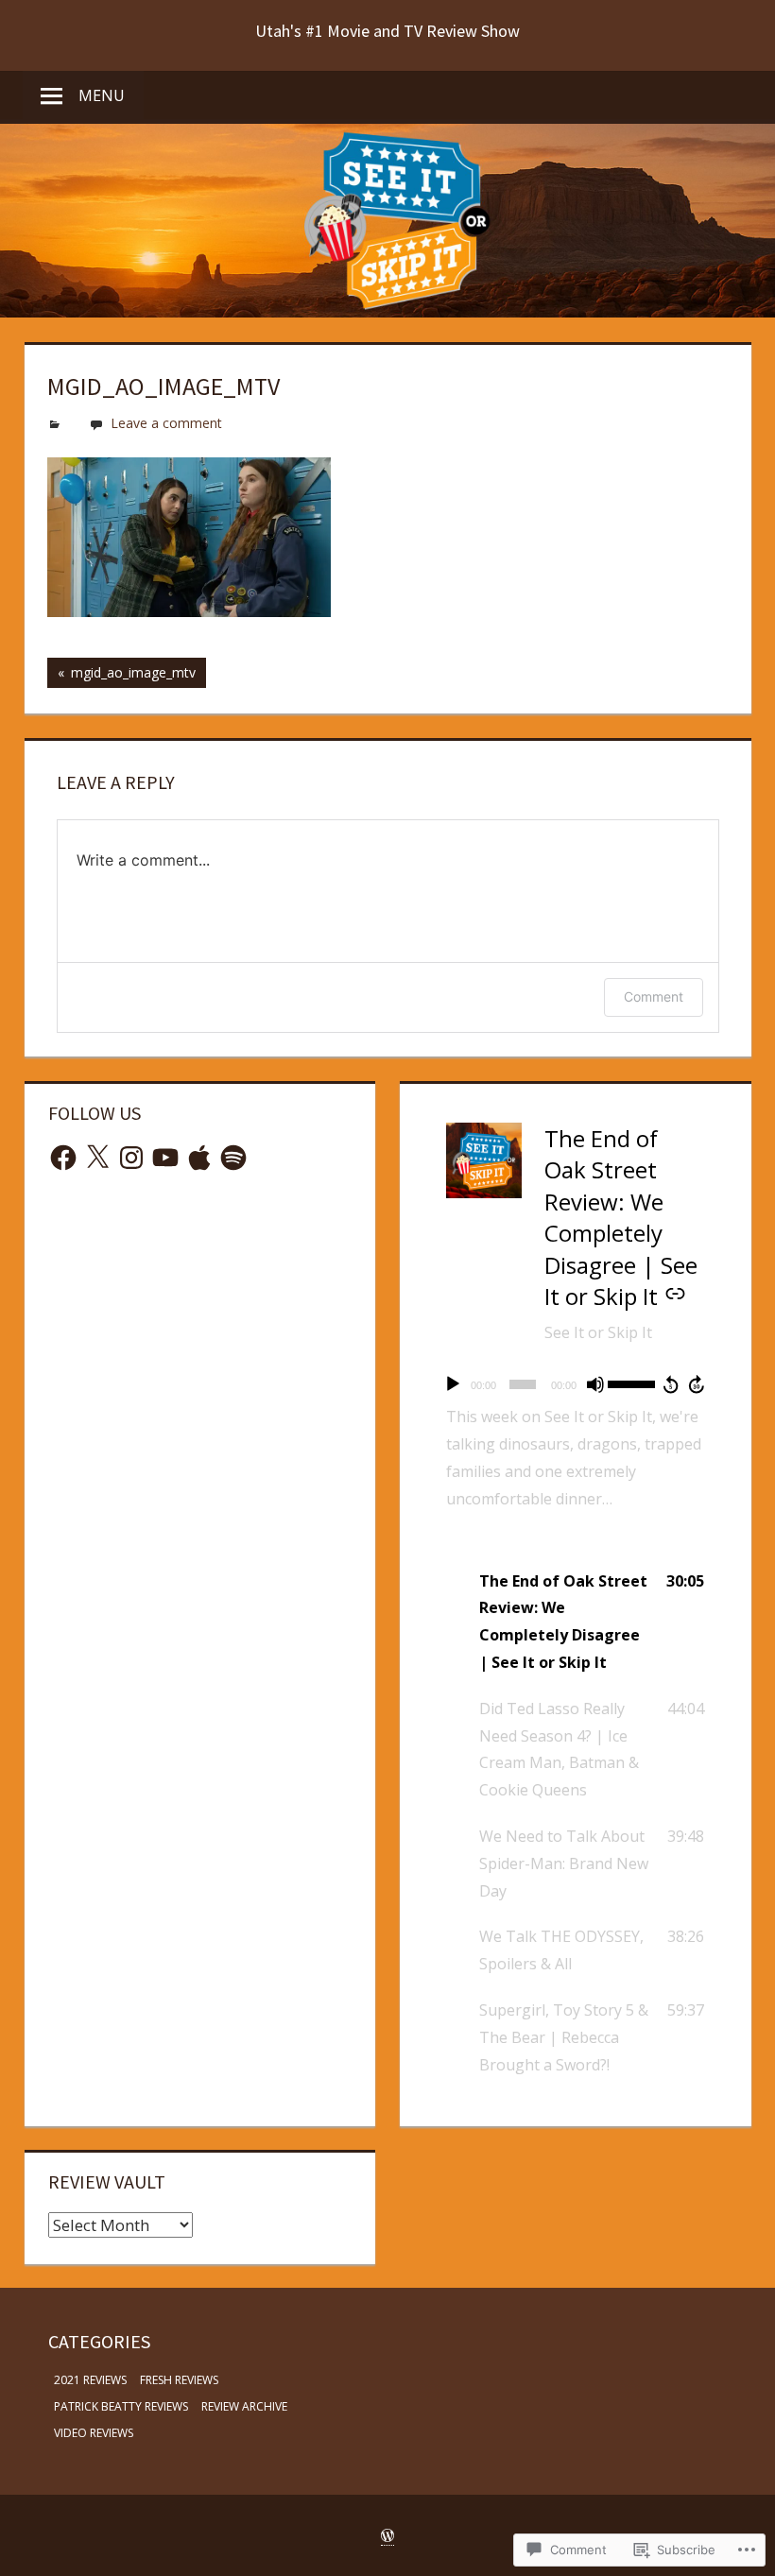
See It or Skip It (598, 1332)
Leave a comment (166, 423)
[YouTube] (165, 1158)
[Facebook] (63, 1158)
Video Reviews (94, 2433)
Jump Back (670, 1384)
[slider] (632, 1382)
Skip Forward (697, 1384)
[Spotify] (233, 1158)
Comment (654, 996)
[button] (575, 1622)
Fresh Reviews (179, 2380)
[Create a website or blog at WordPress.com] (387, 2536)
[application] (575, 1384)
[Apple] (199, 1158)
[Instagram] (131, 1158)
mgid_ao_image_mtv (121, 676)
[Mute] (595, 1384)
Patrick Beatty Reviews (121, 2406)
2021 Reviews (90, 2380)
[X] (97, 1158)
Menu (102, 95)
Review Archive (244, 2406)
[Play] (453, 1384)
